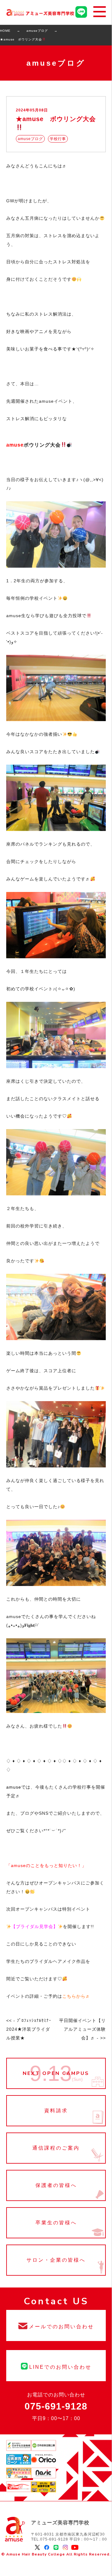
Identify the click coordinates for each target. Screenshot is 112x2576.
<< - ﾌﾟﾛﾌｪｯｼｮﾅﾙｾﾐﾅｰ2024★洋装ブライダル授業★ (29, 2029)
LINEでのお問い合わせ (56, 2366)
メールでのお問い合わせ (56, 2325)
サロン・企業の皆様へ (56, 2260)
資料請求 (56, 2111)
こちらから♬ (76, 1996)
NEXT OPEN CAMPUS (56, 2073)
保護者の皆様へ (56, 2185)
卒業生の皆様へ (56, 2223)
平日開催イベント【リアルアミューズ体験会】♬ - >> (82, 2029)
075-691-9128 (56, 2406)
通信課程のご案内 (56, 2148)
